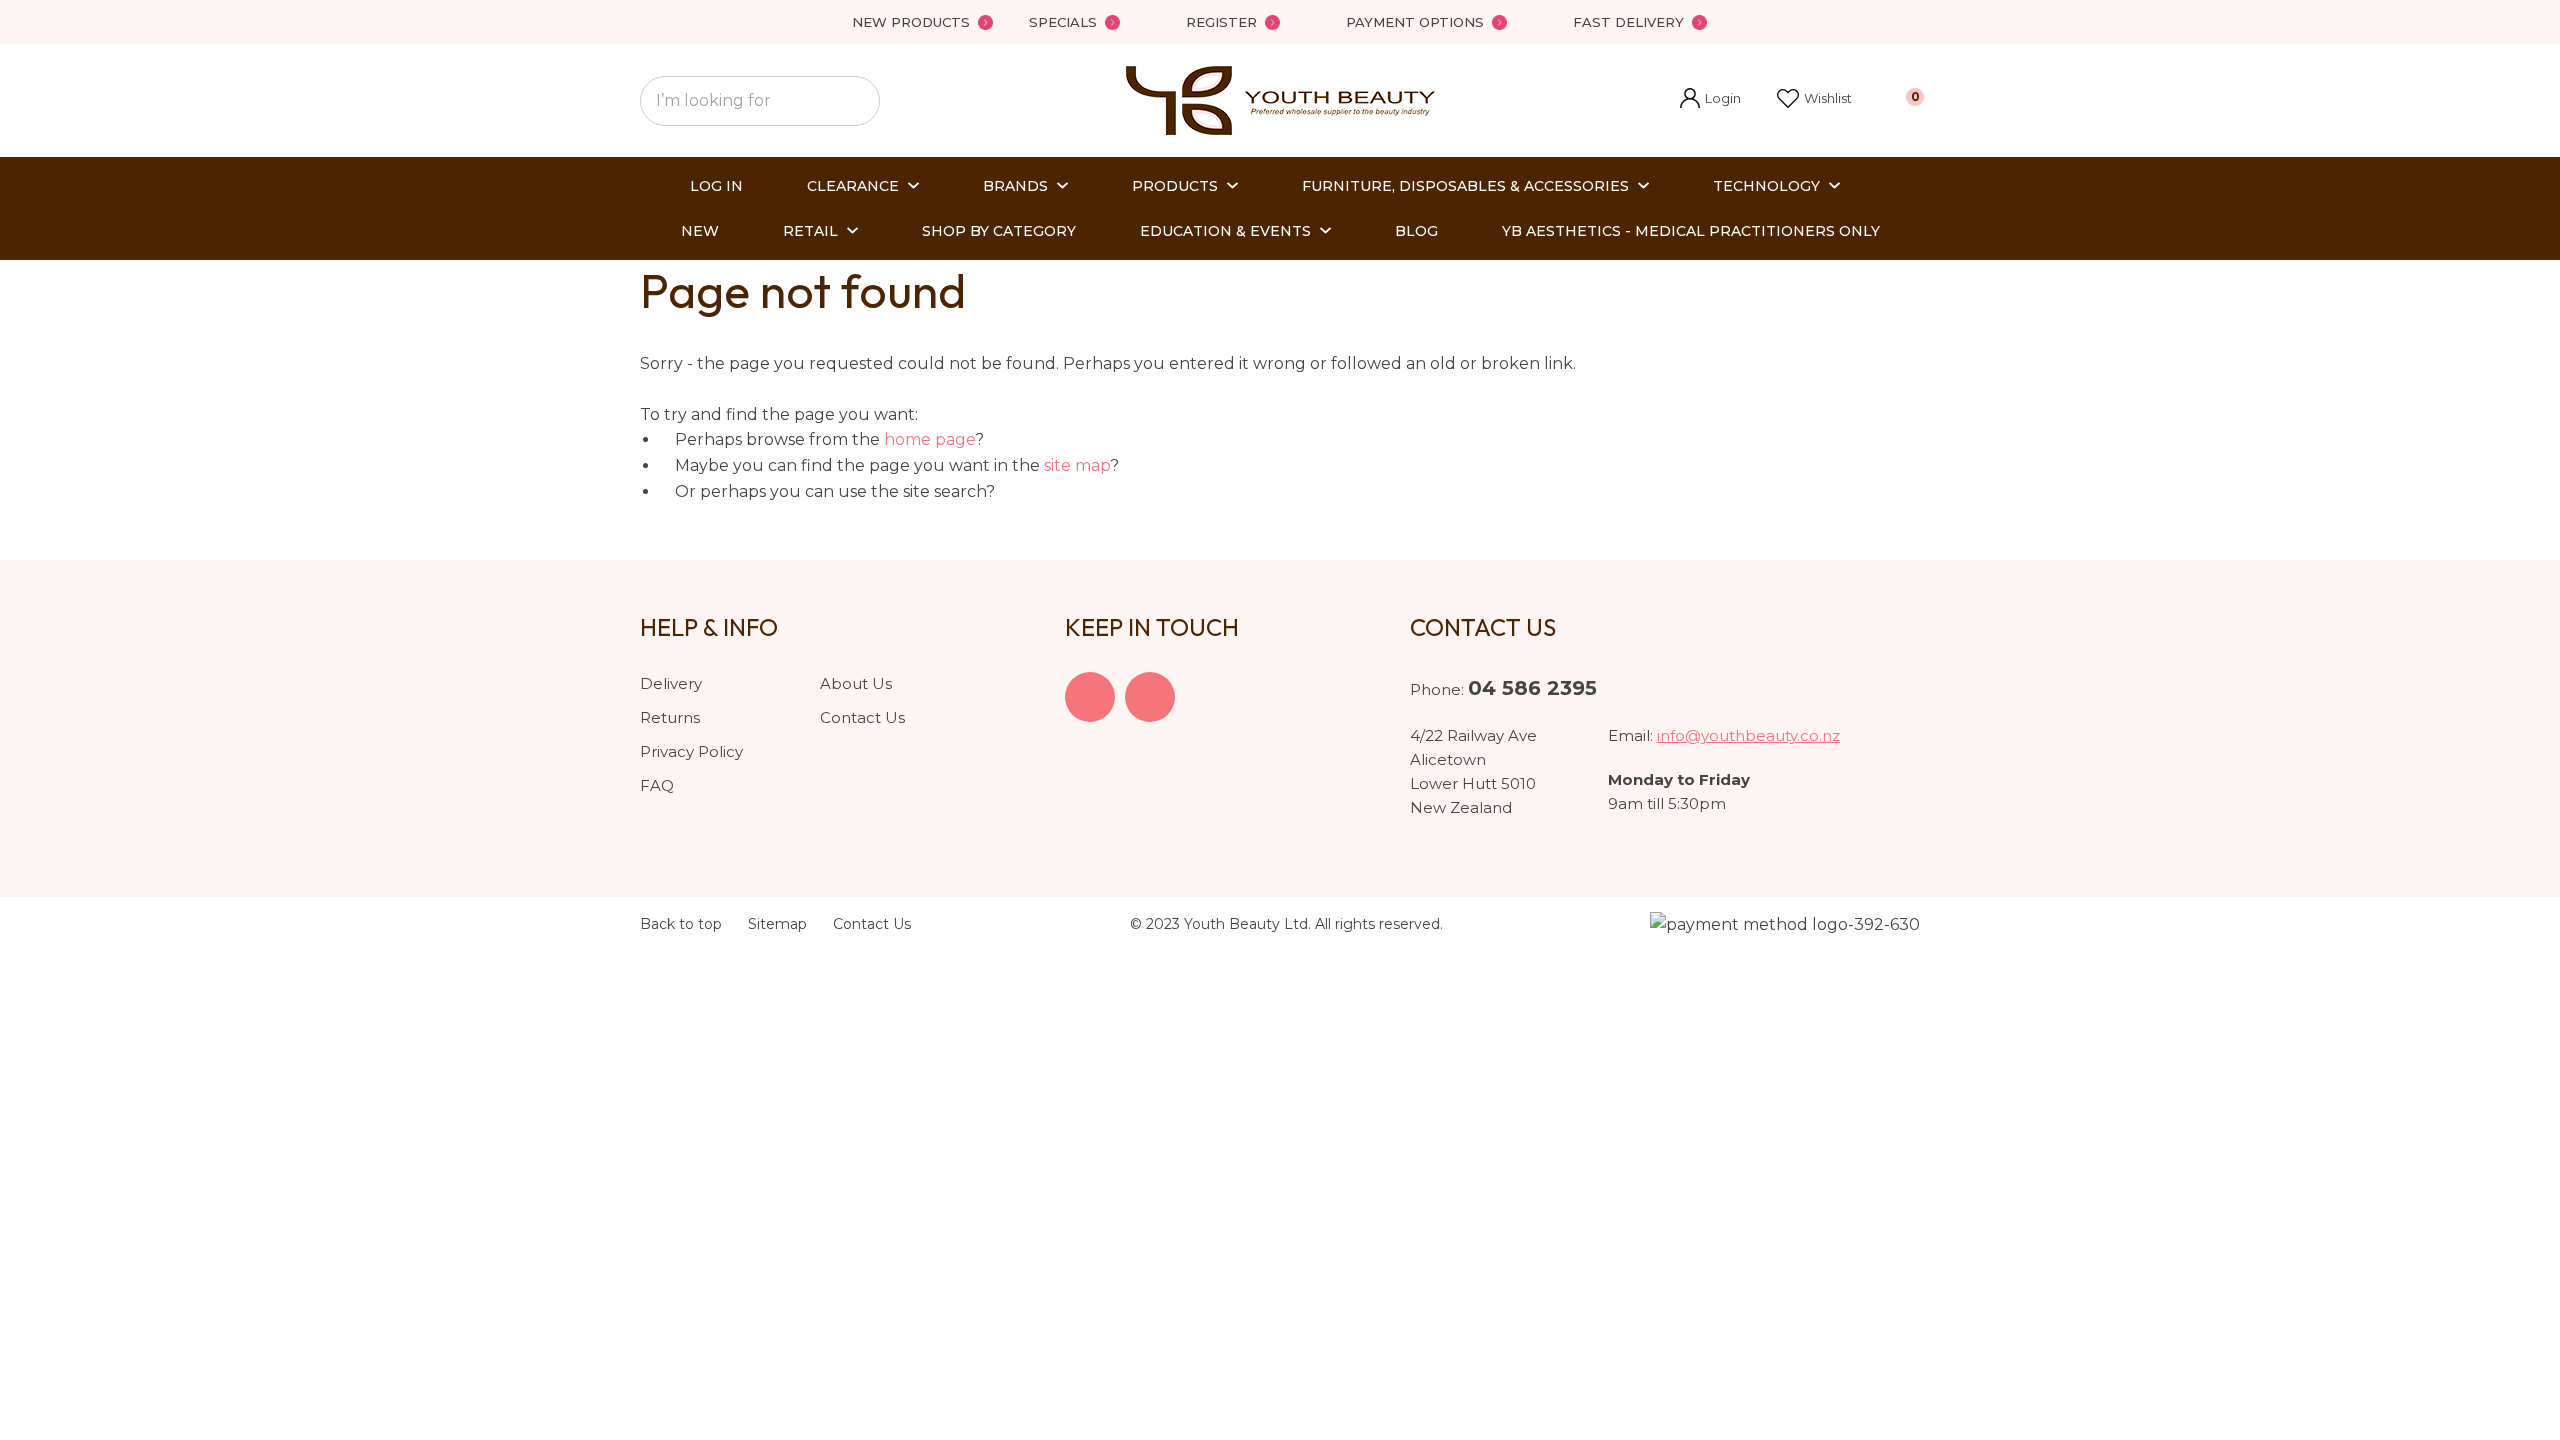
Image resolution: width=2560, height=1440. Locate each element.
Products (1175, 186)
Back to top (681, 924)
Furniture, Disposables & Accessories (1465, 186)
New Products (911, 22)
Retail (810, 231)
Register (1221, 22)
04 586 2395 (1532, 688)
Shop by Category (999, 231)
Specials (1063, 22)
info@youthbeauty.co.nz (1748, 735)
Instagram (1150, 697)
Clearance (853, 186)
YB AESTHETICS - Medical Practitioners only (1691, 231)
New (700, 231)
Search (856, 101)
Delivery (671, 683)
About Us (856, 683)
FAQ (657, 785)
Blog (1416, 231)
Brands (1015, 186)
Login (1710, 100)
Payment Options (1415, 22)
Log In (716, 186)
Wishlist (1828, 98)
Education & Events (1225, 231)
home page (929, 439)
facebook (1090, 697)
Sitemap (777, 924)
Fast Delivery (1628, 22)
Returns (670, 717)
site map (1077, 465)
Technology (1766, 186)
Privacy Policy (691, 751)
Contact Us (862, 717)
